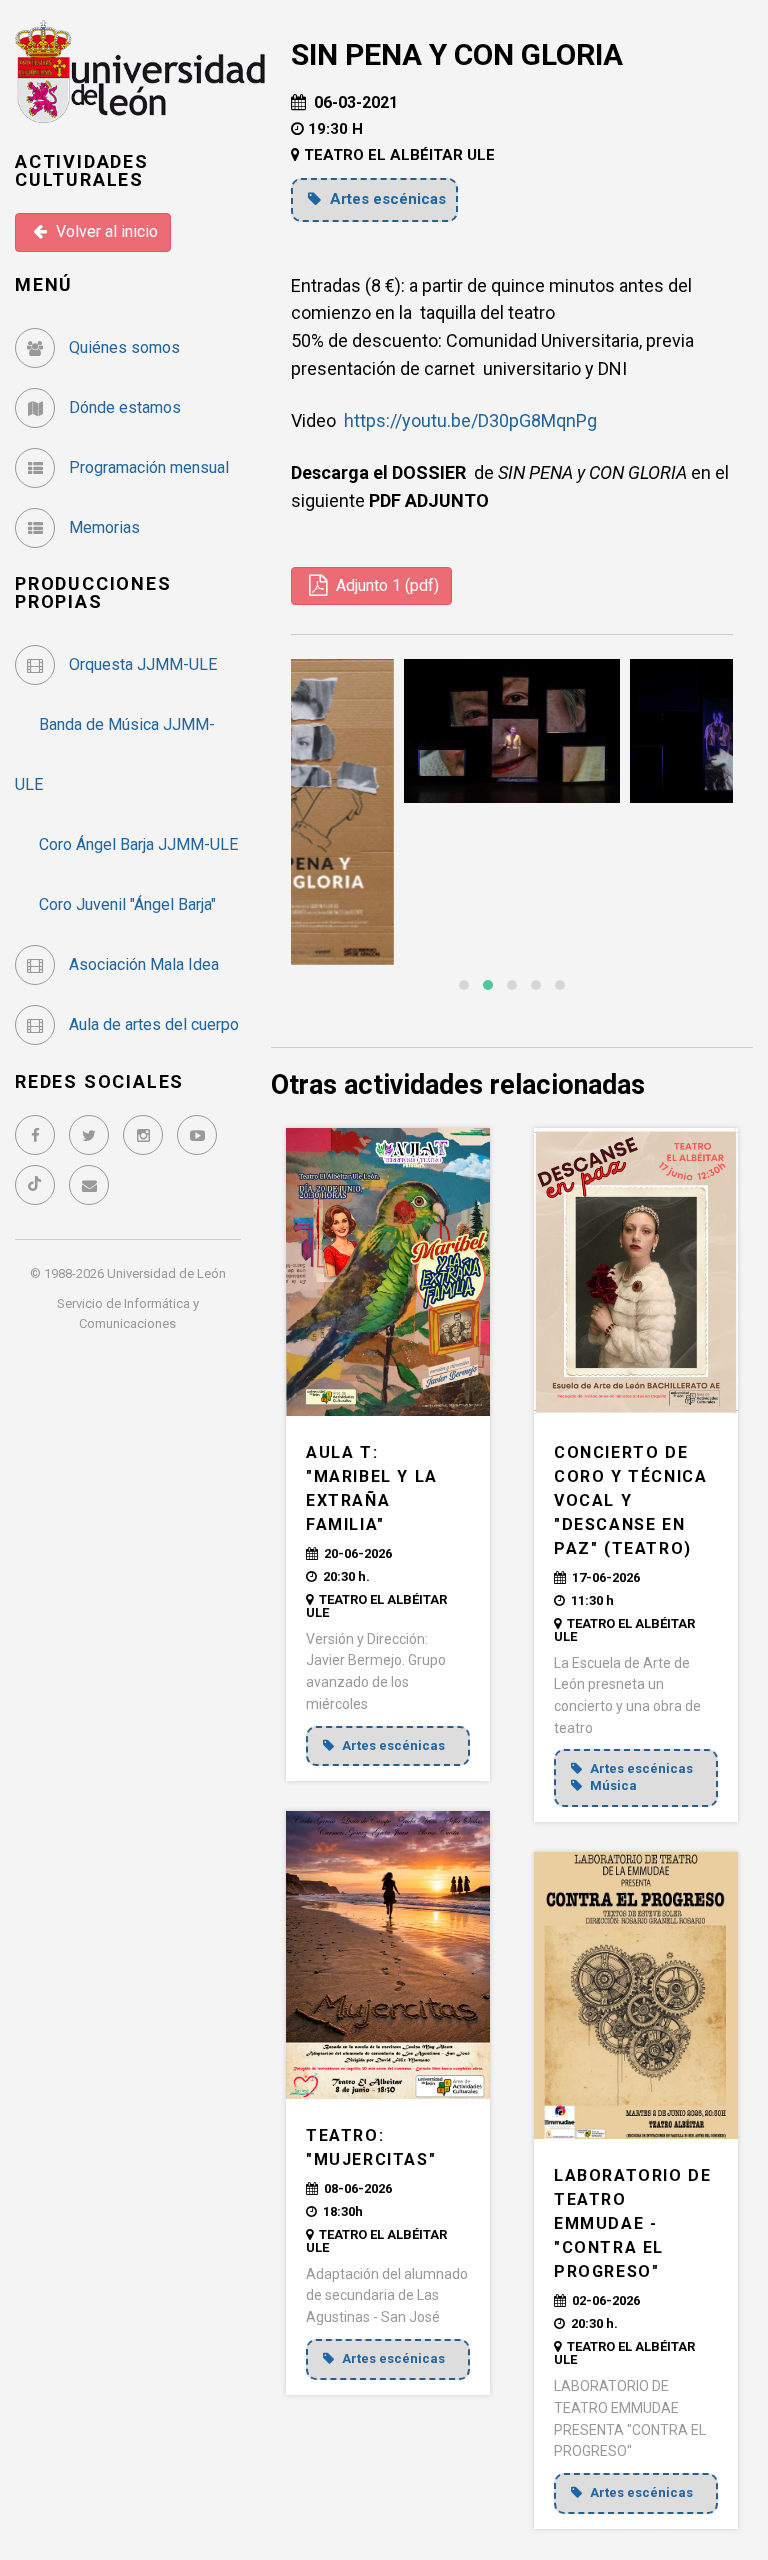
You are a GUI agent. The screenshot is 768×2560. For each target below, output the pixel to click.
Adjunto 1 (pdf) (385, 585)
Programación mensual (147, 467)
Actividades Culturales (82, 170)
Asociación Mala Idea (142, 964)
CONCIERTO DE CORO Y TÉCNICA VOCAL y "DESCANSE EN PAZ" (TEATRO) (630, 1500)
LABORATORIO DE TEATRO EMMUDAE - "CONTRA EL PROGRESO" (632, 2223)
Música (612, 1785)
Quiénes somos (122, 347)
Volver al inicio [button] (105, 231)
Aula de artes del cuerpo (152, 1024)
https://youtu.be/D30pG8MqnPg (470, 420)
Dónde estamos (123, 407)
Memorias (102, 527)
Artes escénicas (386, 199)
